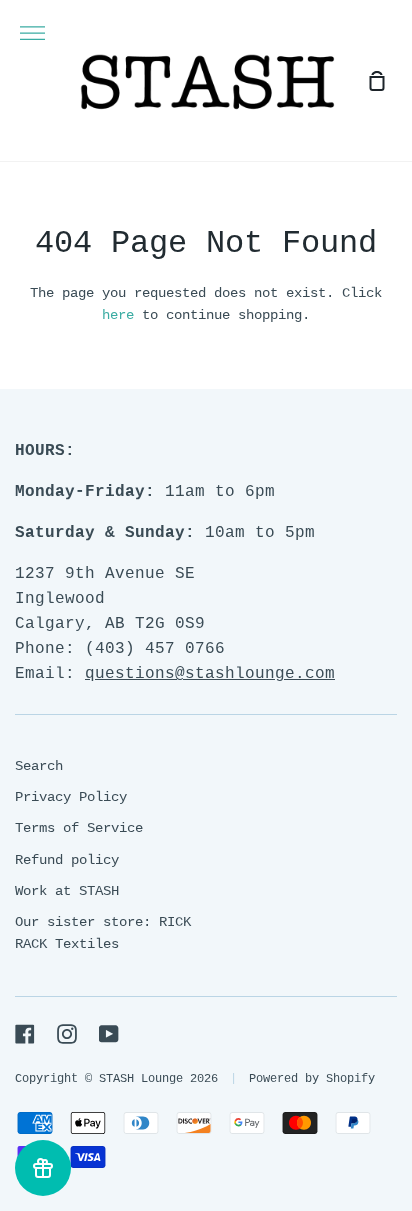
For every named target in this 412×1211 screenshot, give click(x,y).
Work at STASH (67, 891)
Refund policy (67, 860)
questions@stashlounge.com (210, 674)
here (118, 315)
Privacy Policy (71, 797)
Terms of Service (79, 828)
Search (39, 766)
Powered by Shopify (312, 1079)
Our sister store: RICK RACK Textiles (103, 933)
